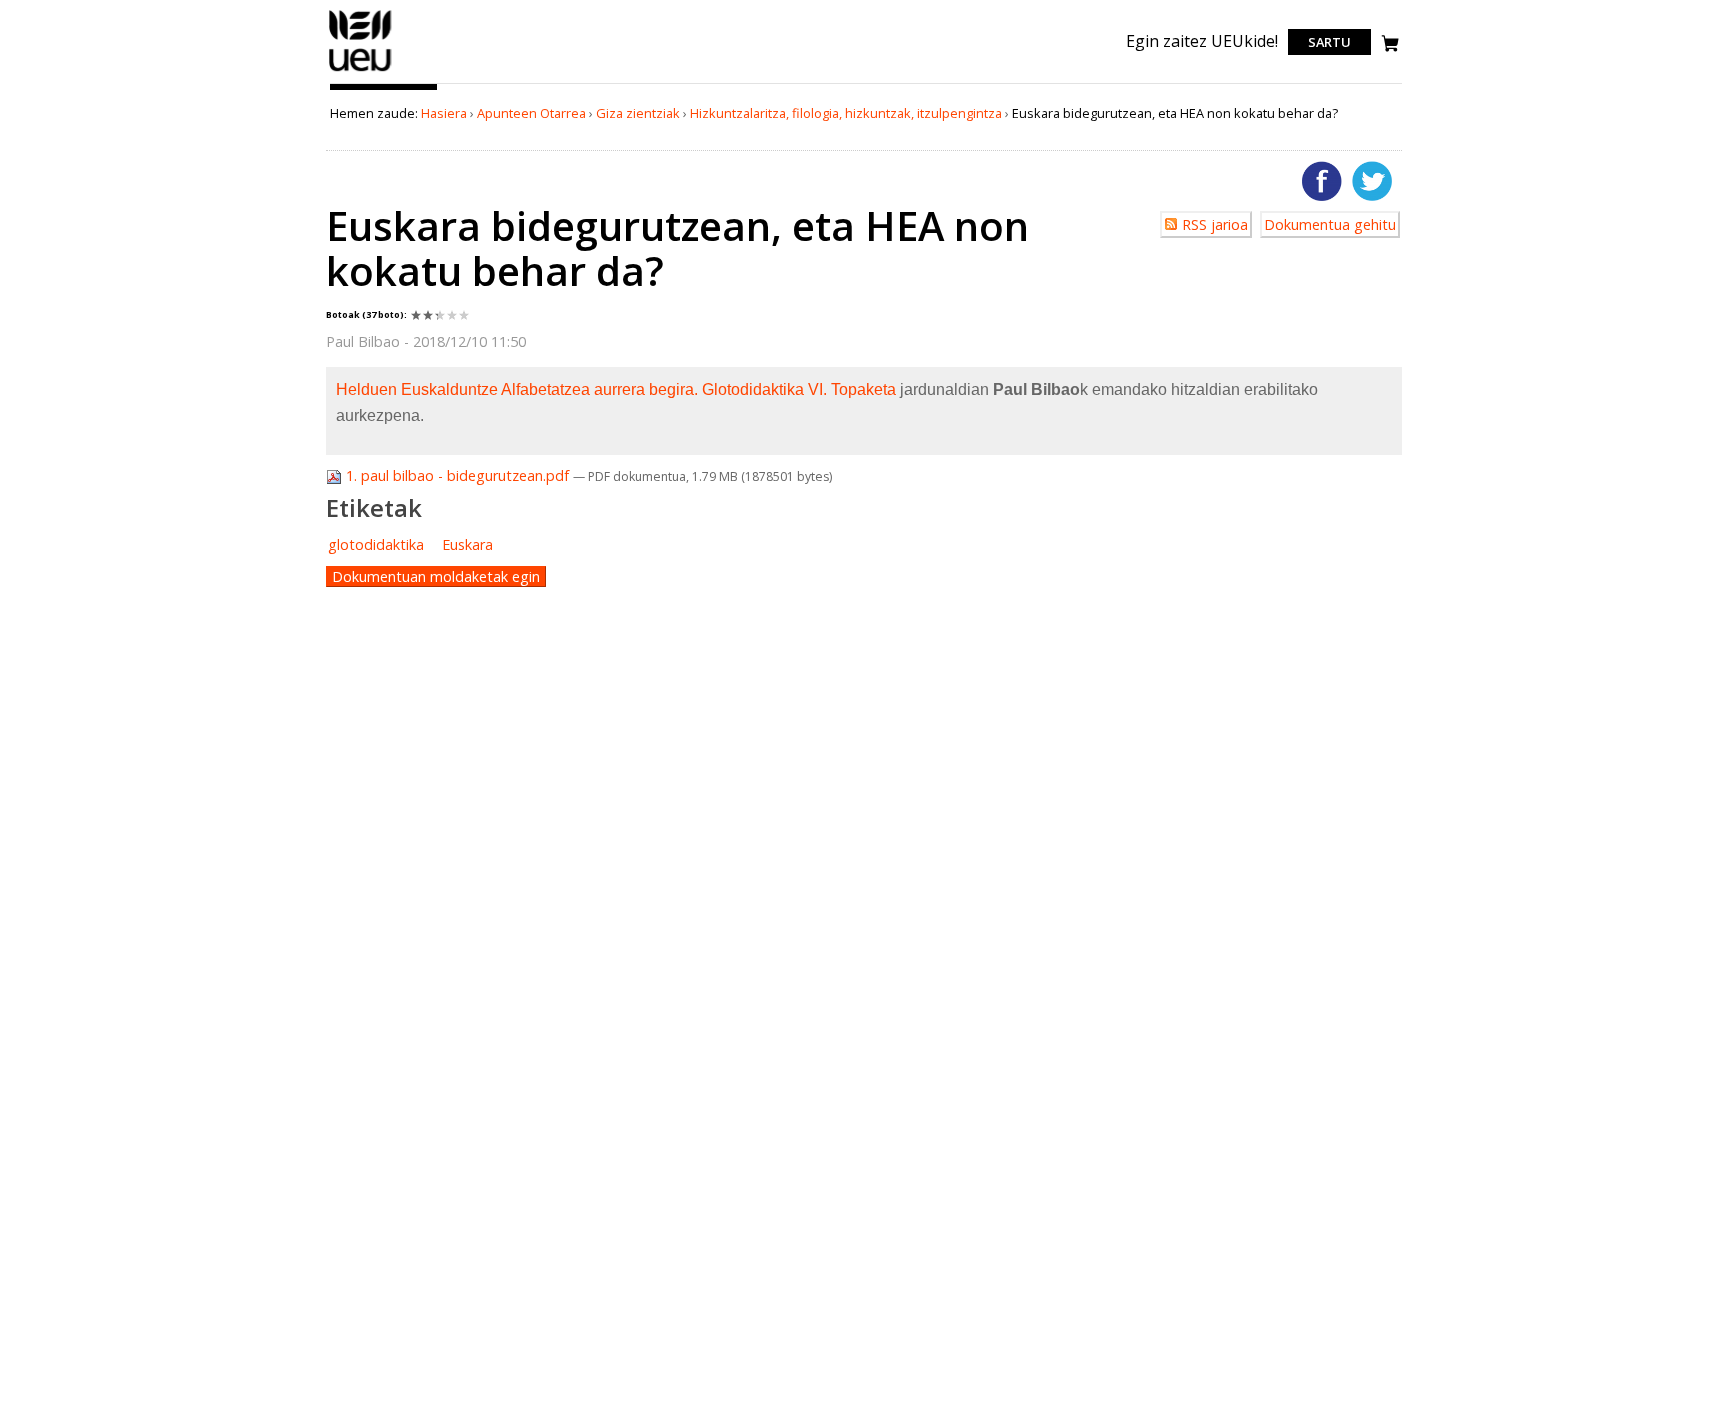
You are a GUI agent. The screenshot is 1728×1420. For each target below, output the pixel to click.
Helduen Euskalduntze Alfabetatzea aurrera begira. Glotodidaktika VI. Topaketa (616, 389)
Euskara (467, 544)
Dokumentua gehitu (1330, 224)
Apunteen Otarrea (531, 113)
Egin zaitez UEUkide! (1202, 41)
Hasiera (444, 113)
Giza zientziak (638, 113)
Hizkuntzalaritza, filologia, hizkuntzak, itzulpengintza (846, 113)
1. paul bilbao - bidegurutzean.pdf (457, 475)
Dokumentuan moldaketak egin (436, 576)
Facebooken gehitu (1322, 181)
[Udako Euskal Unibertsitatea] (360, 71)
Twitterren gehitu (1372, 181)
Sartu (1329, 42)
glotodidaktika (376, 544)
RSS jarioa (1215, 224)
